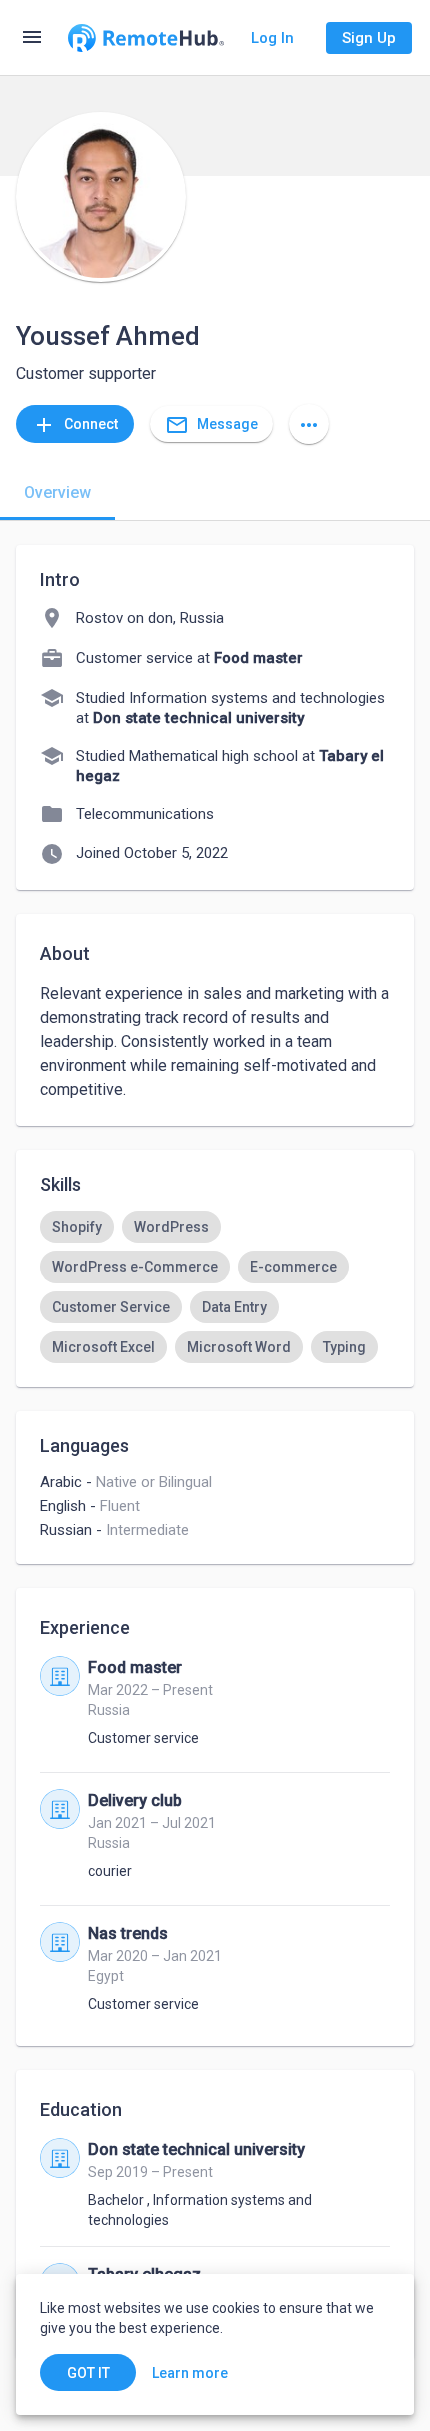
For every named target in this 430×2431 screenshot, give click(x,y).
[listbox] (215, 1287)
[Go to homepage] (146, 38)
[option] (77, 1227)
